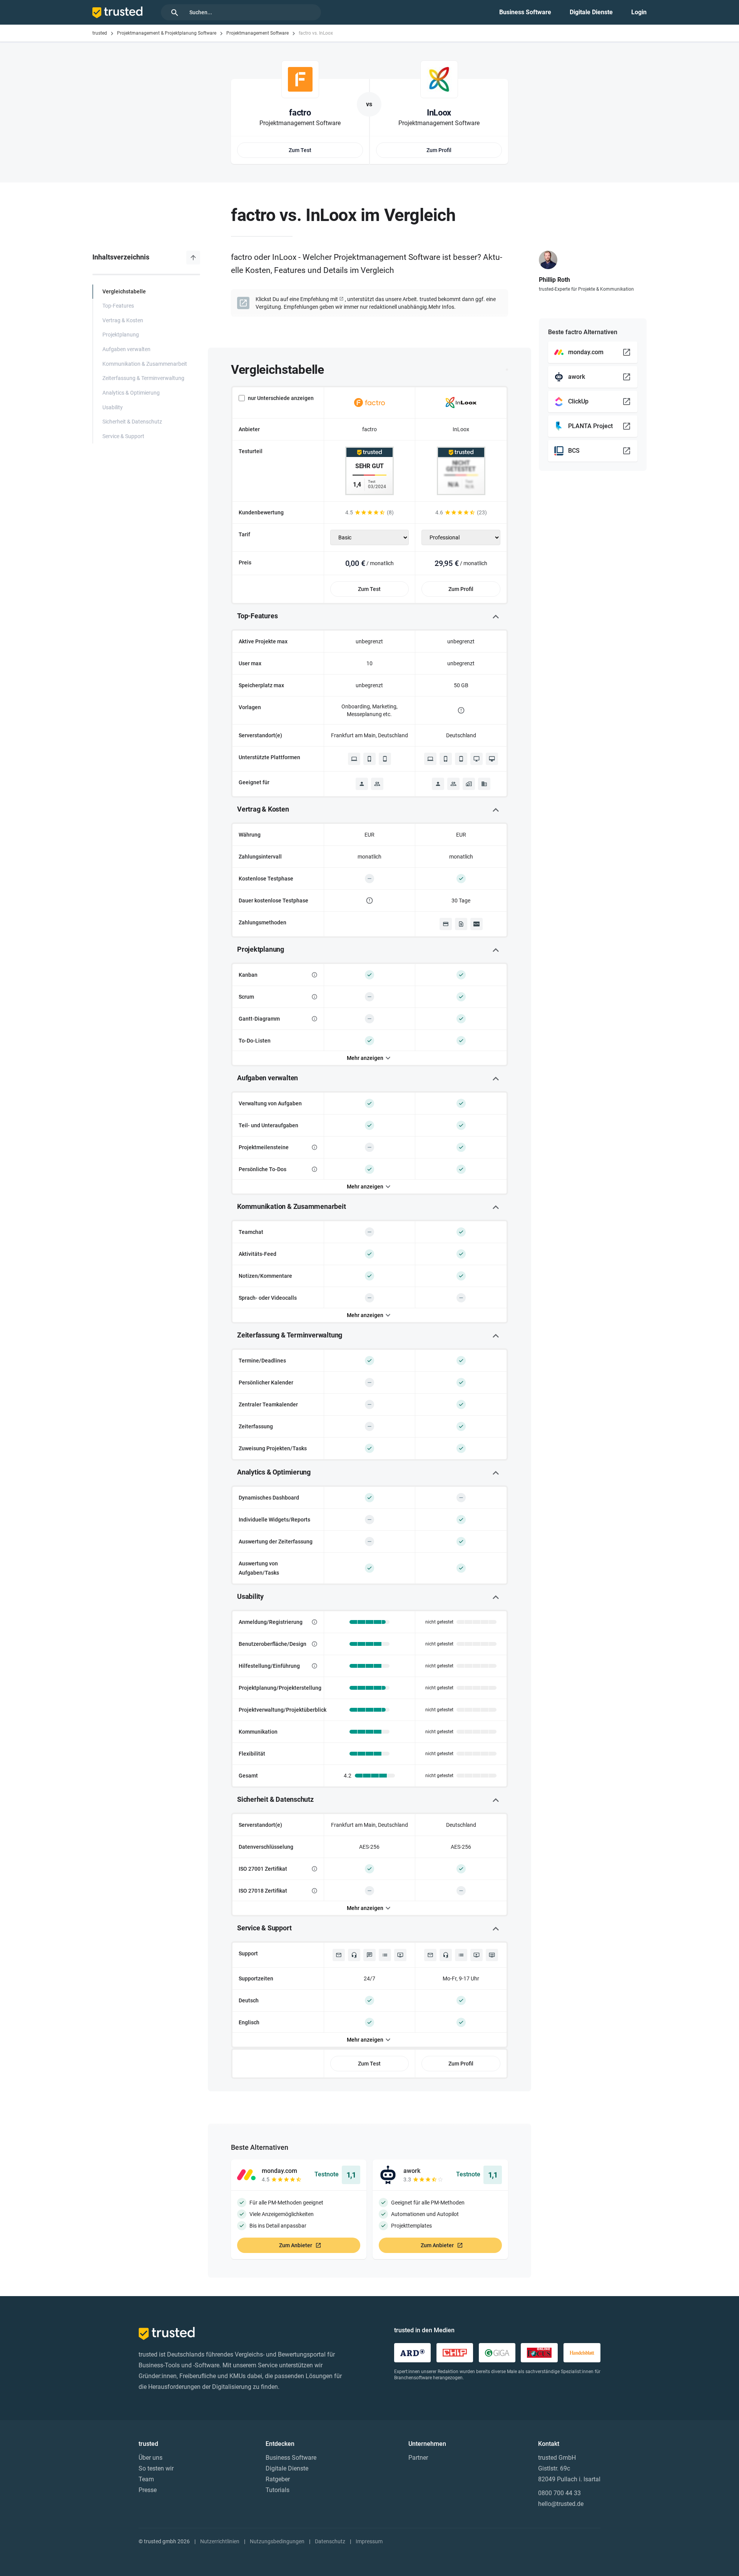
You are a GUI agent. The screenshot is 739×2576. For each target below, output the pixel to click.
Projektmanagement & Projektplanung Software (167, 33)
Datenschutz (330, 2541)
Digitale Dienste (591, 12)
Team (146, 2479)
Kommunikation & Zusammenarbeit (145, 364)
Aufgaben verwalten (126, 349)
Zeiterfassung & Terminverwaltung (143, 378)
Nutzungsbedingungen (277, 2541)
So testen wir (156, 2468)
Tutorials (278, 2490)
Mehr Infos (441, 307)
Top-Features (118, 306)
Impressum (369, 2541)
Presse (148, 2490)
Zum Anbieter (296, 2245)
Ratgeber (278, 2479)
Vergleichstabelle (124, 292)
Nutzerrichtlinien (220, 2541)
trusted (100, 33)
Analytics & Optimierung (131, 393)
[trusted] (117, 12)
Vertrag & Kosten (123, 321)
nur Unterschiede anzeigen (281, 398)
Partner (418, 2458)
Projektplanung (121, 335)
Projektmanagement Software (257, 33)
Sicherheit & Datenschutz (132, 422)
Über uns (150, 2458)
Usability (113, 408)
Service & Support (123, 436)
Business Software (525, 12)
